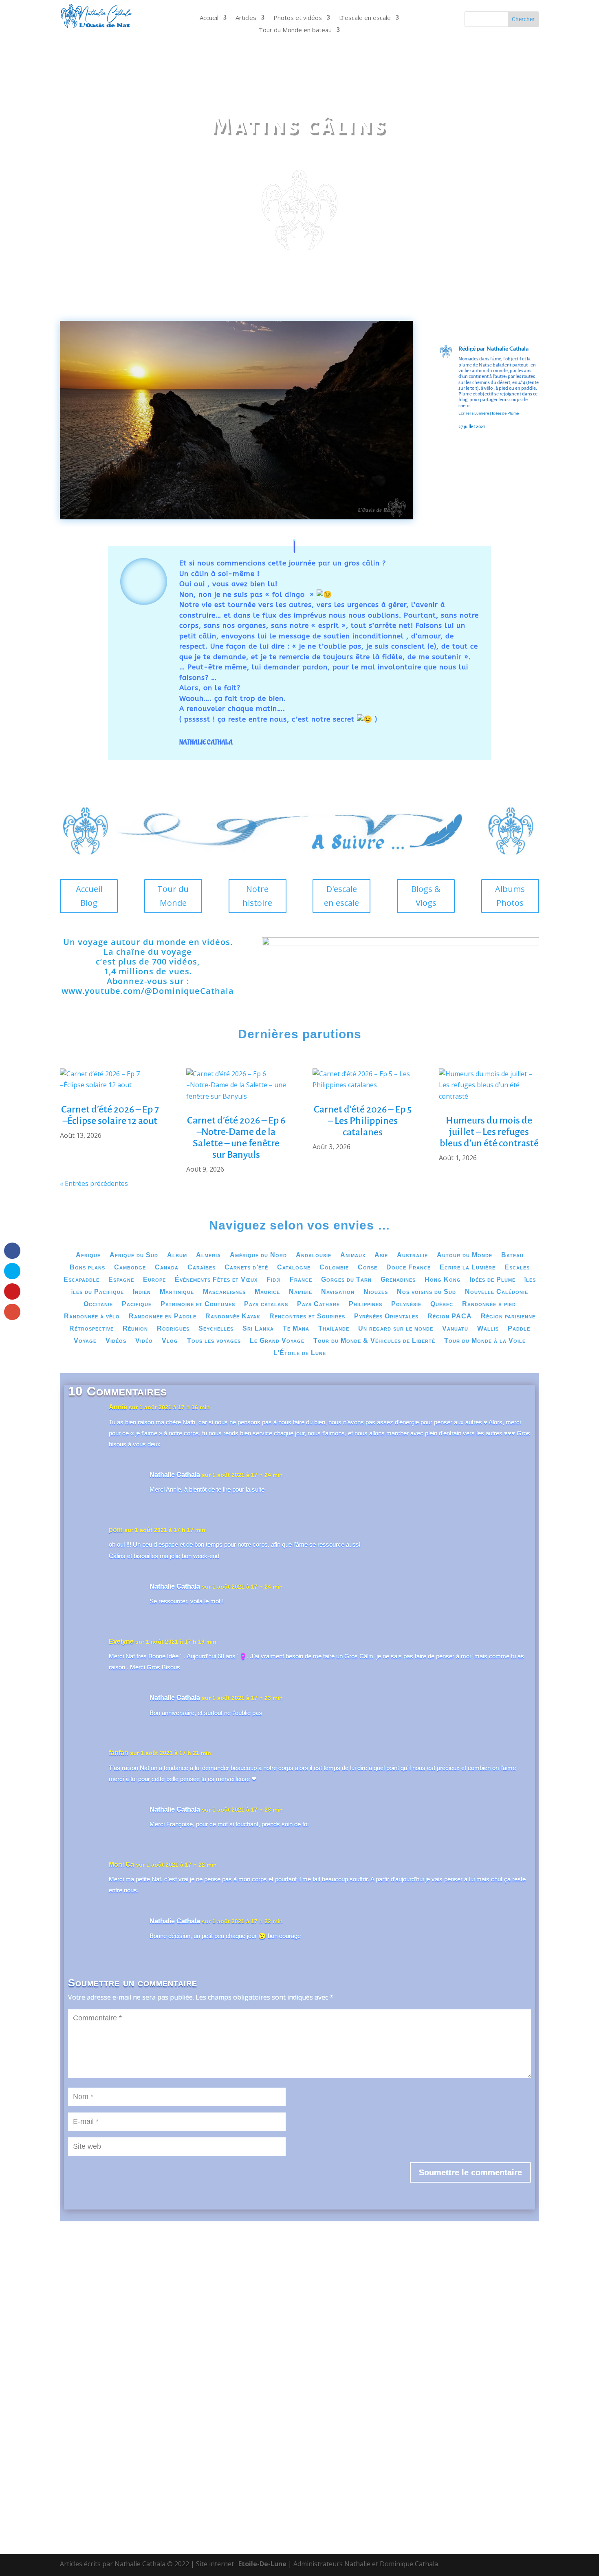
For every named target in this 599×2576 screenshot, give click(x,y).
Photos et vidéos (298, 18)
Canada (167, 1268)
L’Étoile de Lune (300, 1353)
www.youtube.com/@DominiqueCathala (148, 991)
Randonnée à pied (489, 1304)
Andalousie (314, 1255)
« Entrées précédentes (94, 1183)
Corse (368, 1268)
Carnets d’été (246, 1268)
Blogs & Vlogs (426, 896)
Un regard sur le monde (396, 1329)
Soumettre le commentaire (470, 2172)
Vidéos (116, 1341)
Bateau (512, 1255)
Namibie (301, 1292)
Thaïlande (334, 1329)
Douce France (409, 1268)
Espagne (121, 1280)
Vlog (170, 1341)
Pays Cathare (318, 1304)
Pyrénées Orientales (386, 1317)
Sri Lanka (258, 1329)
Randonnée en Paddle (163, 1317)
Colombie (334, 1268)
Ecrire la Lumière (474, 413)
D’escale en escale (365, 18)
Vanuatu (455, 1329)
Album (177, 1255)
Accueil (209, 18)
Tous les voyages (214, 1341)
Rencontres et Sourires (307, 1317)
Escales (517, 1268)
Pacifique (137, 1304)
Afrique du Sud (134, 1255)
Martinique (177, 1292)
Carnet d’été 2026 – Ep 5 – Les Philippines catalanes (363, 1121)
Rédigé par (472, 348)
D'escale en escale (341, 896)
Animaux (353, 1255)
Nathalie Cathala (508, 348)
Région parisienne (508, 1317)
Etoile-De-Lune (262, 2564)
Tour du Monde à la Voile (485, 1341)
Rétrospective (91, 1329)
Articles (246, 18)
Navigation (338, 1292)
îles (530, 1280)
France (301, 1280)
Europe (154, 1280)
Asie (381, 1255)
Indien (142, 1292)
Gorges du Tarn (346, 1280)
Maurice (267, 1292)
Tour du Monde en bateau (295, 30)
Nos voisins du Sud (426, 1292)
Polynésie (406, 1304)
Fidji (274, 1280)
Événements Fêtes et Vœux (216, 1280)
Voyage (85, 1341)
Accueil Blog (89, 896)
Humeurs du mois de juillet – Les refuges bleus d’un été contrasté (489, 1132)
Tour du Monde (173, 896)
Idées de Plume (505, 413)
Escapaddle (81, 1280)
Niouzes (376, 1292)
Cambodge (130, 1268)
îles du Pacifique (98, 1292)
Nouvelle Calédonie (497, 1292)
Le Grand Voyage (277, 1341)
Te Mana (296, 1329)
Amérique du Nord (258, 1255)
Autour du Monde (465, 1255)
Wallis (488, 1329)
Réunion (135, 1329)
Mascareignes (224, 1292)
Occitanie (98, 1304)
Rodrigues (173, 1329)
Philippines (366, 1304)
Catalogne (294, 1268)
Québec (442, 1304)
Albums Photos (510, 896)
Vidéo (144, 1341)
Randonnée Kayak (233, 1317)
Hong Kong (443, 1280)
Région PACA (450, 1317)
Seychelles (216, 1329)
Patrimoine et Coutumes (198, 1304)
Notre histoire (257, 896)
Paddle (519, 1329)
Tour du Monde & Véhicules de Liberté (374, 1341)
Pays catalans (266, 1304)
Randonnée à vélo (92, 1317)
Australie (412, 1255)
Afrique (88, 1255)
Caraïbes (202, 1268)
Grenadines (398, 1280)
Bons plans (87, 1268)
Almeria (208, 1255)
